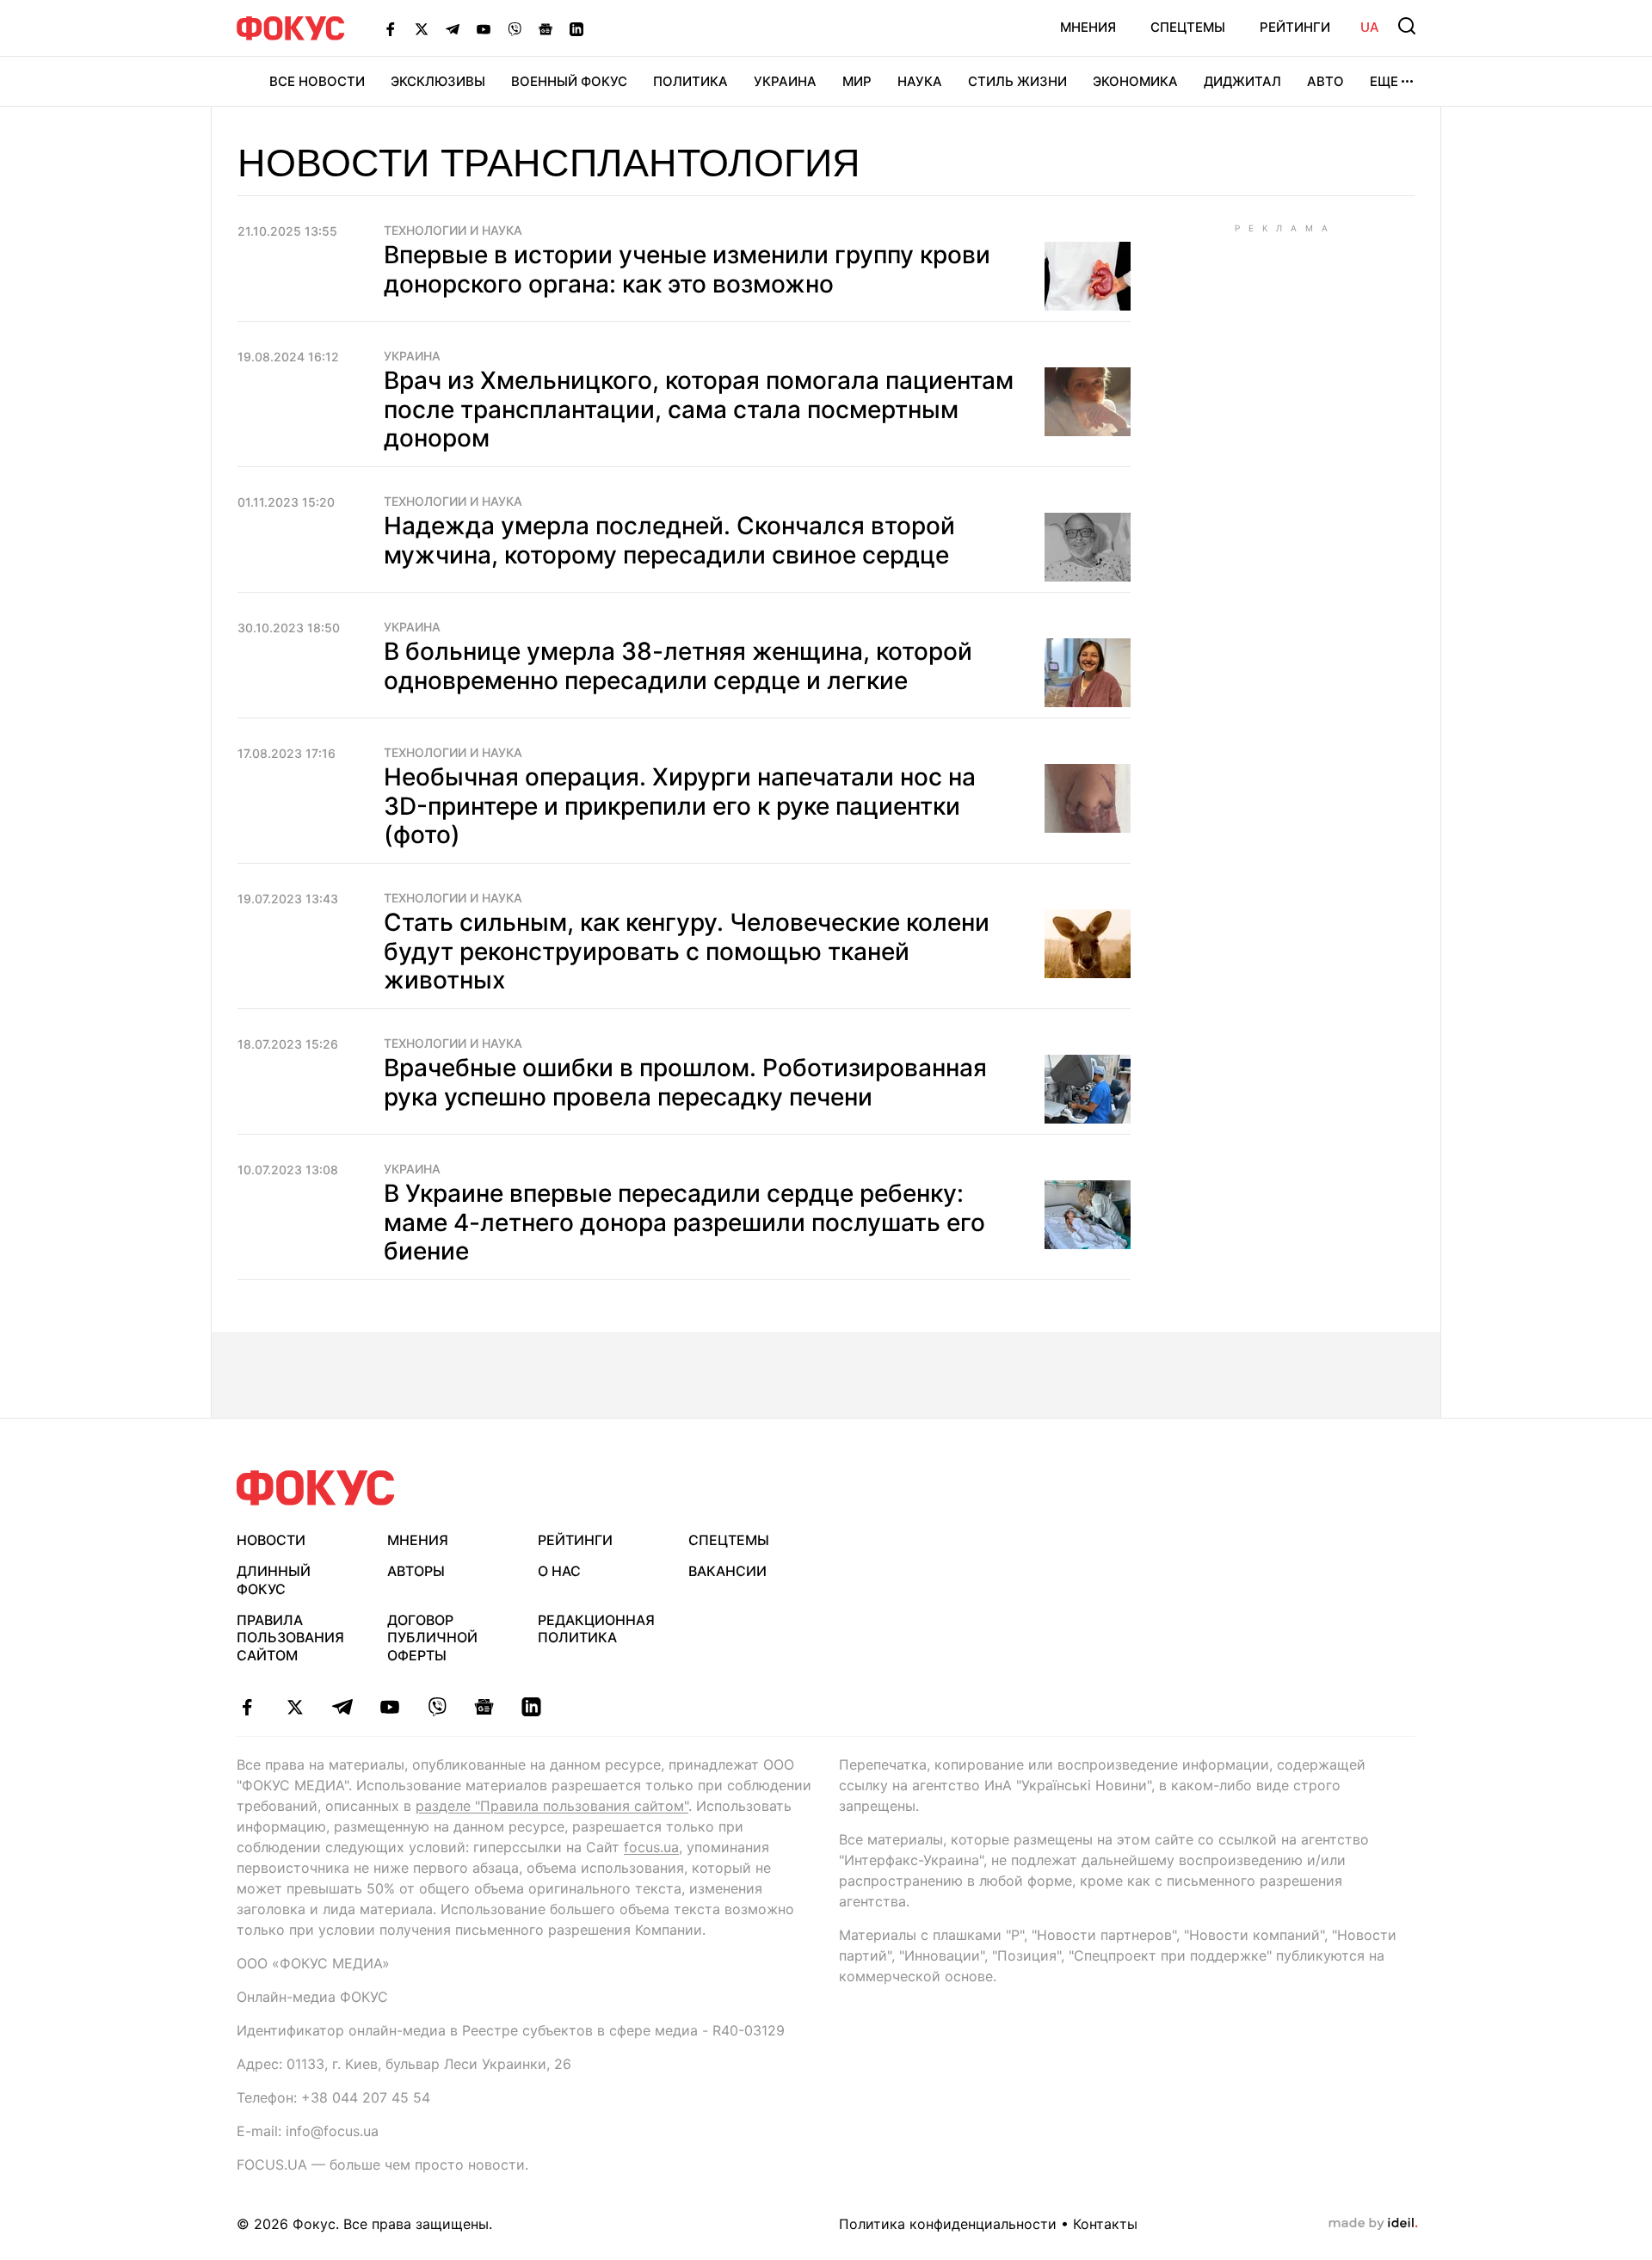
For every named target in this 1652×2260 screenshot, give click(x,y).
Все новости (317, 81)
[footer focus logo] (316, 1488)
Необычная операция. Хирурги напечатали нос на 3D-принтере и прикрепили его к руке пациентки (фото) (680, 806)
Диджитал (1242, 81)
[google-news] (484, 1707)
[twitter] (295, 1707)
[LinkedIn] (576, 28)
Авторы (416, 1571)
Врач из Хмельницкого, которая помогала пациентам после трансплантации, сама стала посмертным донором (699, 409)
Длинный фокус (274, 1580)
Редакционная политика (596, 1629)
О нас (559, 1571)
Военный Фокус (569, 81)
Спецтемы (1188, 27)
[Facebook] (391, 28)
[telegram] (342, 1707)
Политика (690, 81)
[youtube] (389, 1707)
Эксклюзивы (438, 81)
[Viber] (515, 28)
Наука (920, 81)
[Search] (1407, 26)
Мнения (1088, 27)
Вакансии (727, 1571)
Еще (1384, 81)
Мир (857, 81)
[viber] (437, 1707)
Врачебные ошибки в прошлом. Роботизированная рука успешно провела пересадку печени (685, 1082)
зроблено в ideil (1373, 2224)
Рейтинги (1295, 27)
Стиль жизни (1017, 81)
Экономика (1135, 81)
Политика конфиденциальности (948, 2224)
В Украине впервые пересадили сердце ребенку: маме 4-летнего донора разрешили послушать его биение (684, 1222)
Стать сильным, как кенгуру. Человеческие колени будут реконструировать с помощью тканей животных (687, 951)
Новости (271, 1540)
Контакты (1105, 2224)
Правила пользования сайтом (290, 1638)
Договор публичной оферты (432, 1638)
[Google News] (546, 28)
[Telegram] (453, 28)
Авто (1325, 81)
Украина (785, 81)
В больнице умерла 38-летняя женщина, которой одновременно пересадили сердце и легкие (678, 666)
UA (1370, 27)
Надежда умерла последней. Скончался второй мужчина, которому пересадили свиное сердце (669, 540)
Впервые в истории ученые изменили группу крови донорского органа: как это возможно (687, 269)
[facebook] (247, 1707)
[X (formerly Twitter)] (422, 28)
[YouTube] (484, 28)
